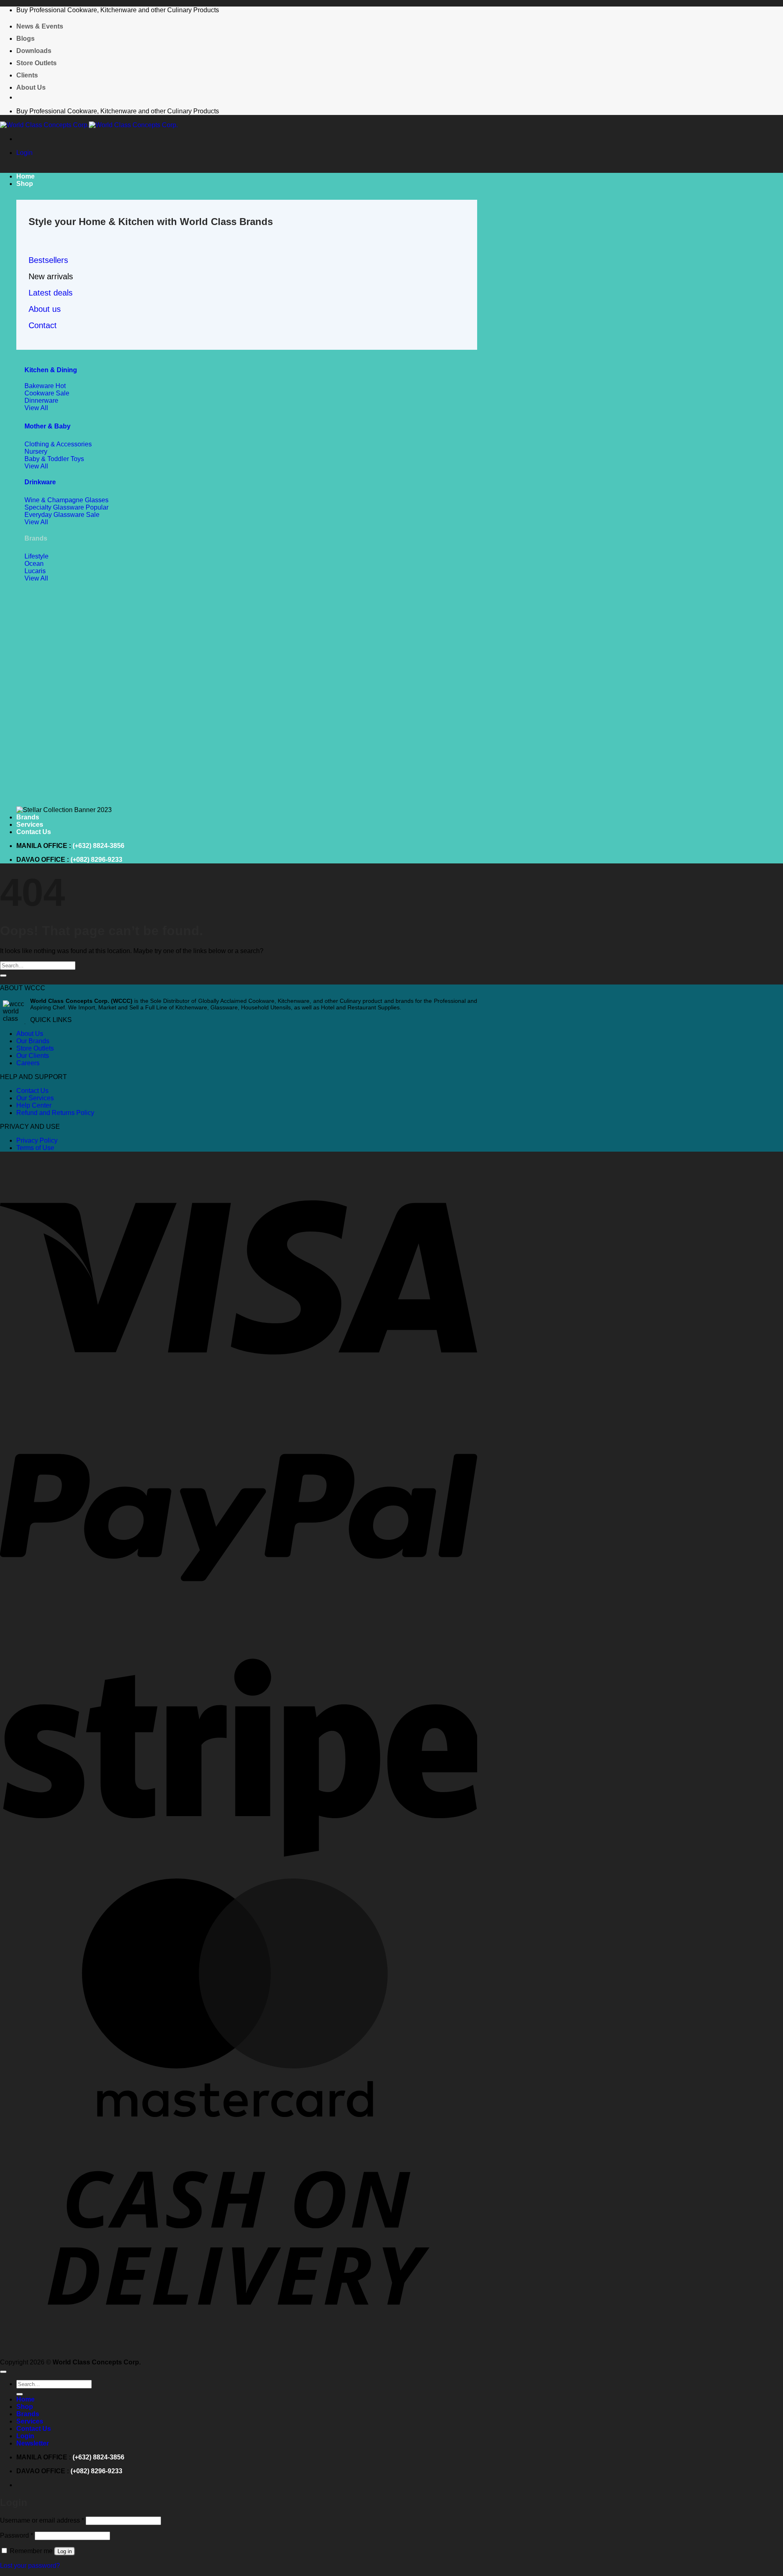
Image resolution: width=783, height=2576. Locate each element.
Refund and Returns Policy (55, 1113)
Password (17, 2535)
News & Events (40, 26)
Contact (43, 325)
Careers (28, 1063)
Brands (28, 817)
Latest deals (51, 293)
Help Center (34, 1105)
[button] (24, 153)
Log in (65, 2551)
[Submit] (3, 976)
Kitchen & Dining (51, 370)
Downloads (34, 51)
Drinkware (40, 482)
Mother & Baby (48, 426)
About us (45, 309)
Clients (27, 75)
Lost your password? (30, 2566)
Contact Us (34, 832)
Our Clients (33, 1056)
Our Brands (33, 1041)
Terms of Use (35, 1148)
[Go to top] (3, 2372)
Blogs (25, 39)
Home (25, 176)
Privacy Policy (37, 1140)
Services (30, 824)
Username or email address (42, 2520)
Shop (25, 184)
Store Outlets (36, 63)
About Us (31, 87)
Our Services (35, 1098)
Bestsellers (48, 260)
